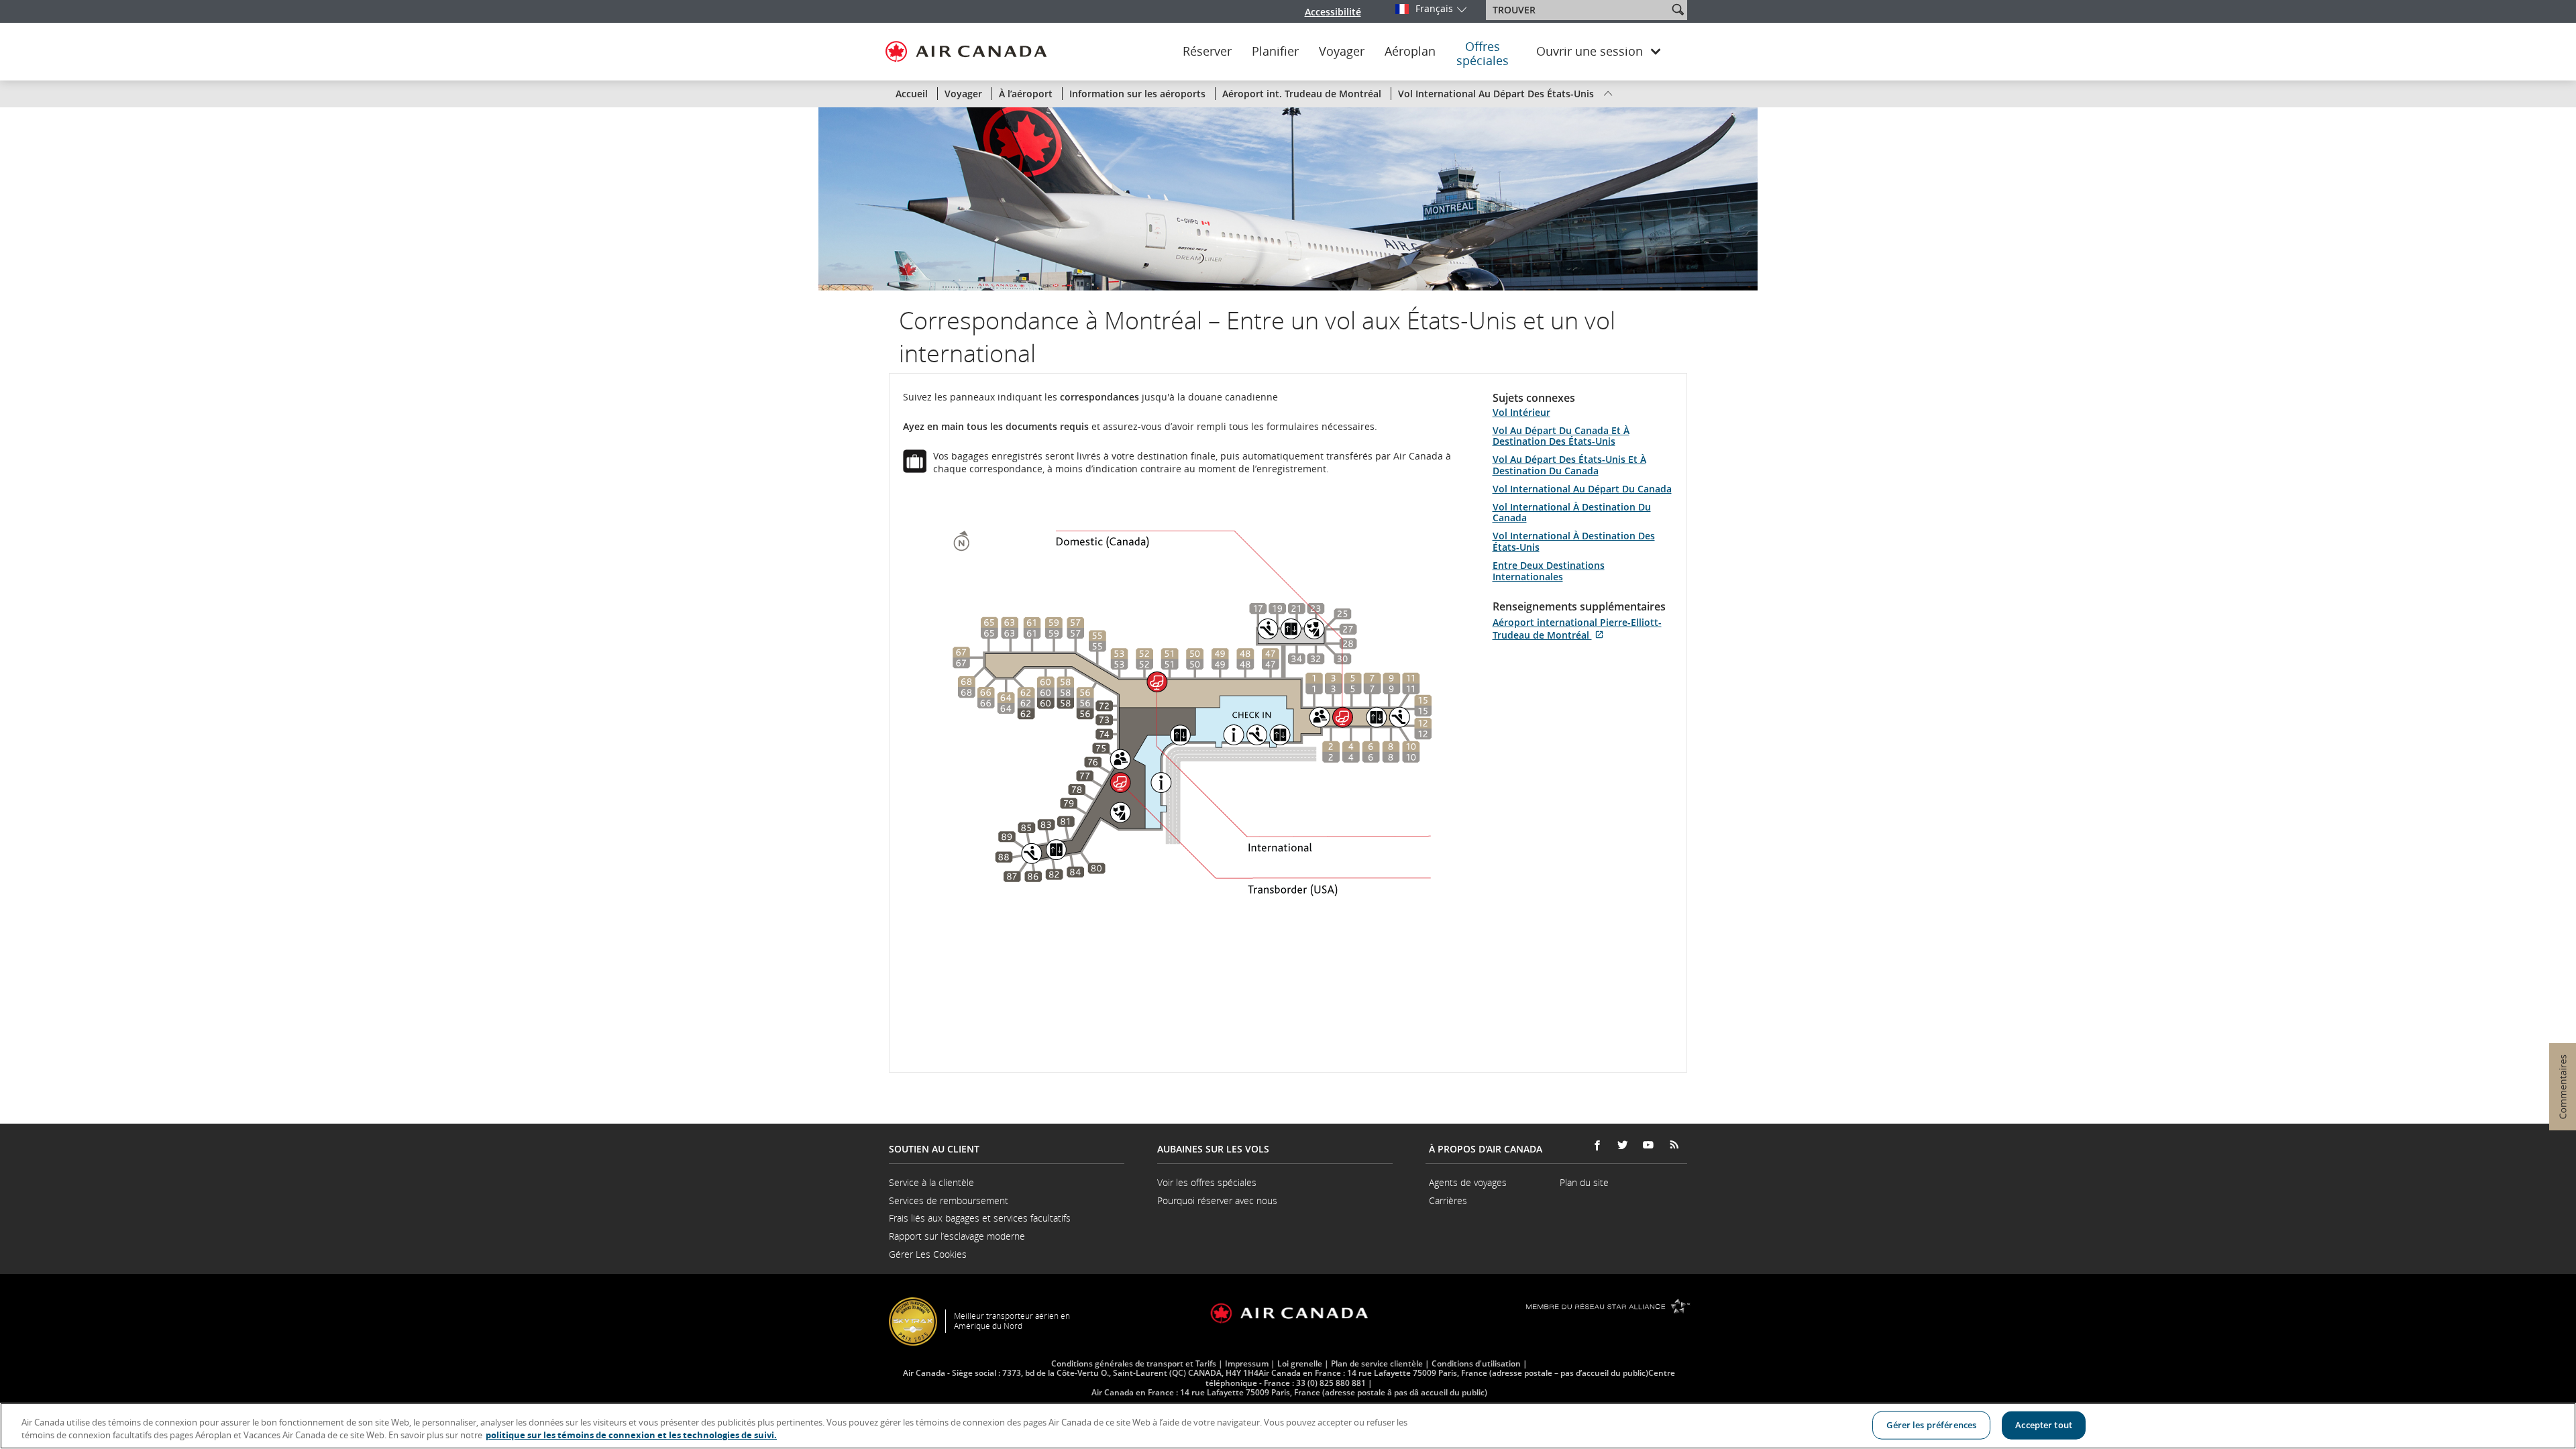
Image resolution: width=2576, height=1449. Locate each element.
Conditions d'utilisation (1476, 1363)
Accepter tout (2044, 1425)
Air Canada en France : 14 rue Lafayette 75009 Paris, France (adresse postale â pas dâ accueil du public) (1289, 1392)
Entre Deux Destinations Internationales (1549, 571)
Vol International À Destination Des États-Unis (1574, 541)
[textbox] (1578, 10)
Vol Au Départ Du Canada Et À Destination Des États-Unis (1561, 436)
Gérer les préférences (1931, 1425)
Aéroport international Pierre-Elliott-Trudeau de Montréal (1577, 629)
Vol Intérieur (1521, 412)
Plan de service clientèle (1377, 1363)
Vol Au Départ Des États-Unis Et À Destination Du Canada (1569, 465)
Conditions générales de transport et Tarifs (1134, 1363)
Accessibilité (1333, 12)
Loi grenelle (1300, 1363)
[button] (1678, 9)
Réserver (1207, 52)
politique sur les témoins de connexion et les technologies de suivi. (631, 1435)
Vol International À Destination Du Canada (1572, 513)
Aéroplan (1410, 52)
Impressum (1247, 1363)
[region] (1288, 1426)
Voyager (1342, 52)
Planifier (1275, 52)
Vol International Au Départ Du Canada (1582, 489)
